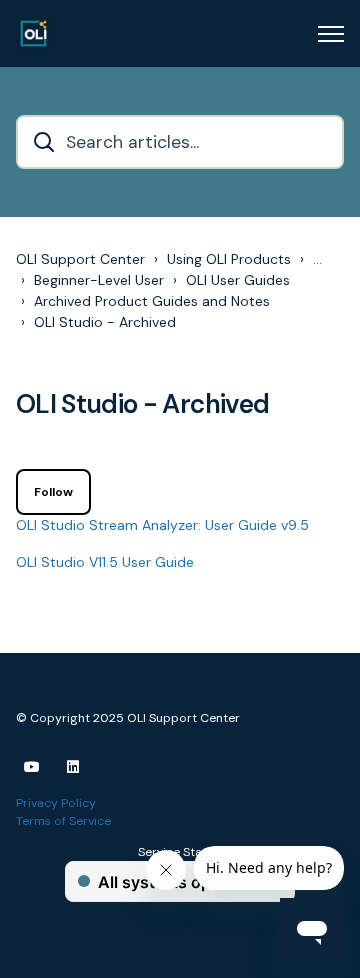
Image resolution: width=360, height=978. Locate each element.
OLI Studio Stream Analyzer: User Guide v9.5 (162, 525)
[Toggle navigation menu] (331, 34)
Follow (53, 492)
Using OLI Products (229, 259)
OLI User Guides (238, 280)
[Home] (33, 33)
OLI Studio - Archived (105, 322)
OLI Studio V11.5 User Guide (105, 562)
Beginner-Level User (99, 280)
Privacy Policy (56, 803)
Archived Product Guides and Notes (152, 301)
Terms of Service (63, 821)
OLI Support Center (80, 259)
